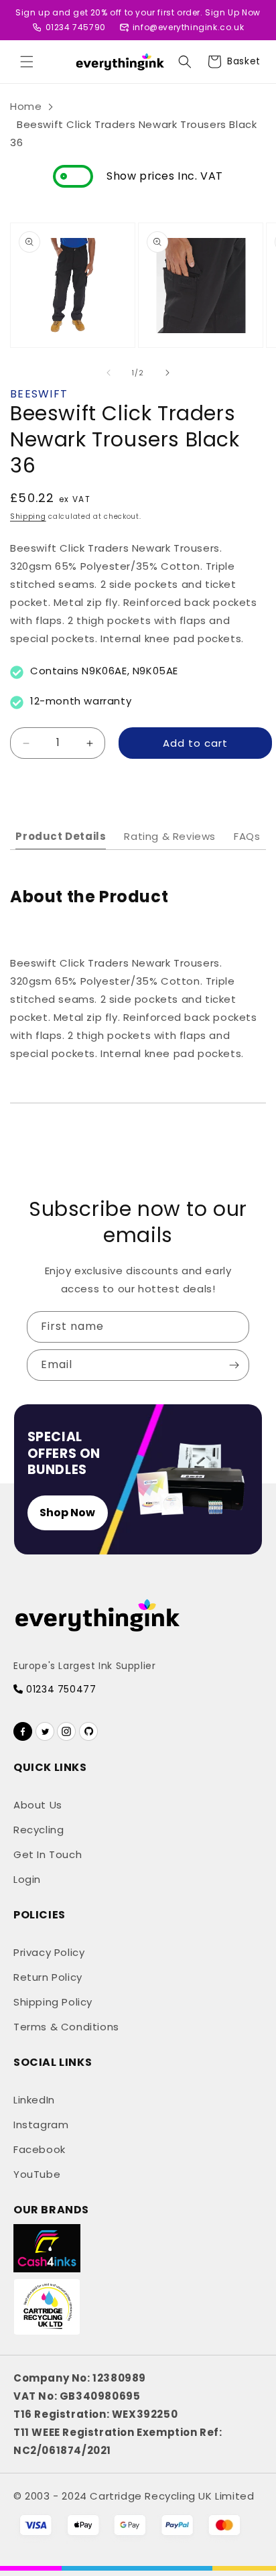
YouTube (37, 2174)
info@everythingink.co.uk (188, 27)
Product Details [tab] (61, 836)
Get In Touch (48, 1854)
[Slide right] (167, 373)
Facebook (40, 2149)
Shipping (28, 516)
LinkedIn (34, 2100)
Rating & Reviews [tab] (170, 836)
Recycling (39, 1830)
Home (26, 106)
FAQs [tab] (247, 836)
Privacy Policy (49, 1952)
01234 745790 (76, 27)
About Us (38, 1805)
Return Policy (48, 1977)
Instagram (41, 2125)
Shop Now (67, 1513)
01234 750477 (60, 1689)
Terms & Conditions (66, 2027)
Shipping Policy (53, 2002)
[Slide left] (109, 373)
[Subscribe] (234, 1365)
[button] (27, 62)
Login (27, 1879)
